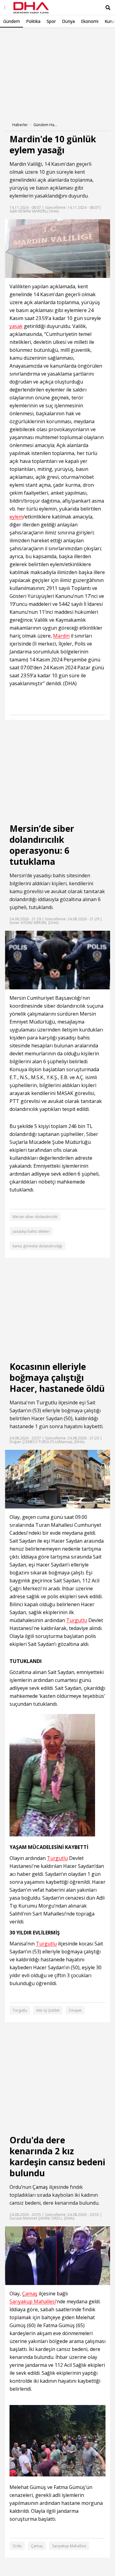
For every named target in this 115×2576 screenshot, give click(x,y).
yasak (16, 326)
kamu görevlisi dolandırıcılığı (37, 1246)
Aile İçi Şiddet (48, 2010)
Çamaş (40, 2187)
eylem (16, 517)
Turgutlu (47, 1403)
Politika (33, 21)
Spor (51, 21)
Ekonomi (90, 21)
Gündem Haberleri (46, 125)
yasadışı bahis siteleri (31, 1231)
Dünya (68, 21)
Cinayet (75, 2010)
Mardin (18, 164)
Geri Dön (19, 36)
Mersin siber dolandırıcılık (35, 1217)
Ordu (15, 2187)
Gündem (11, 21)
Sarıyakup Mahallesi (33, 2302)
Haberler (20, 125)
